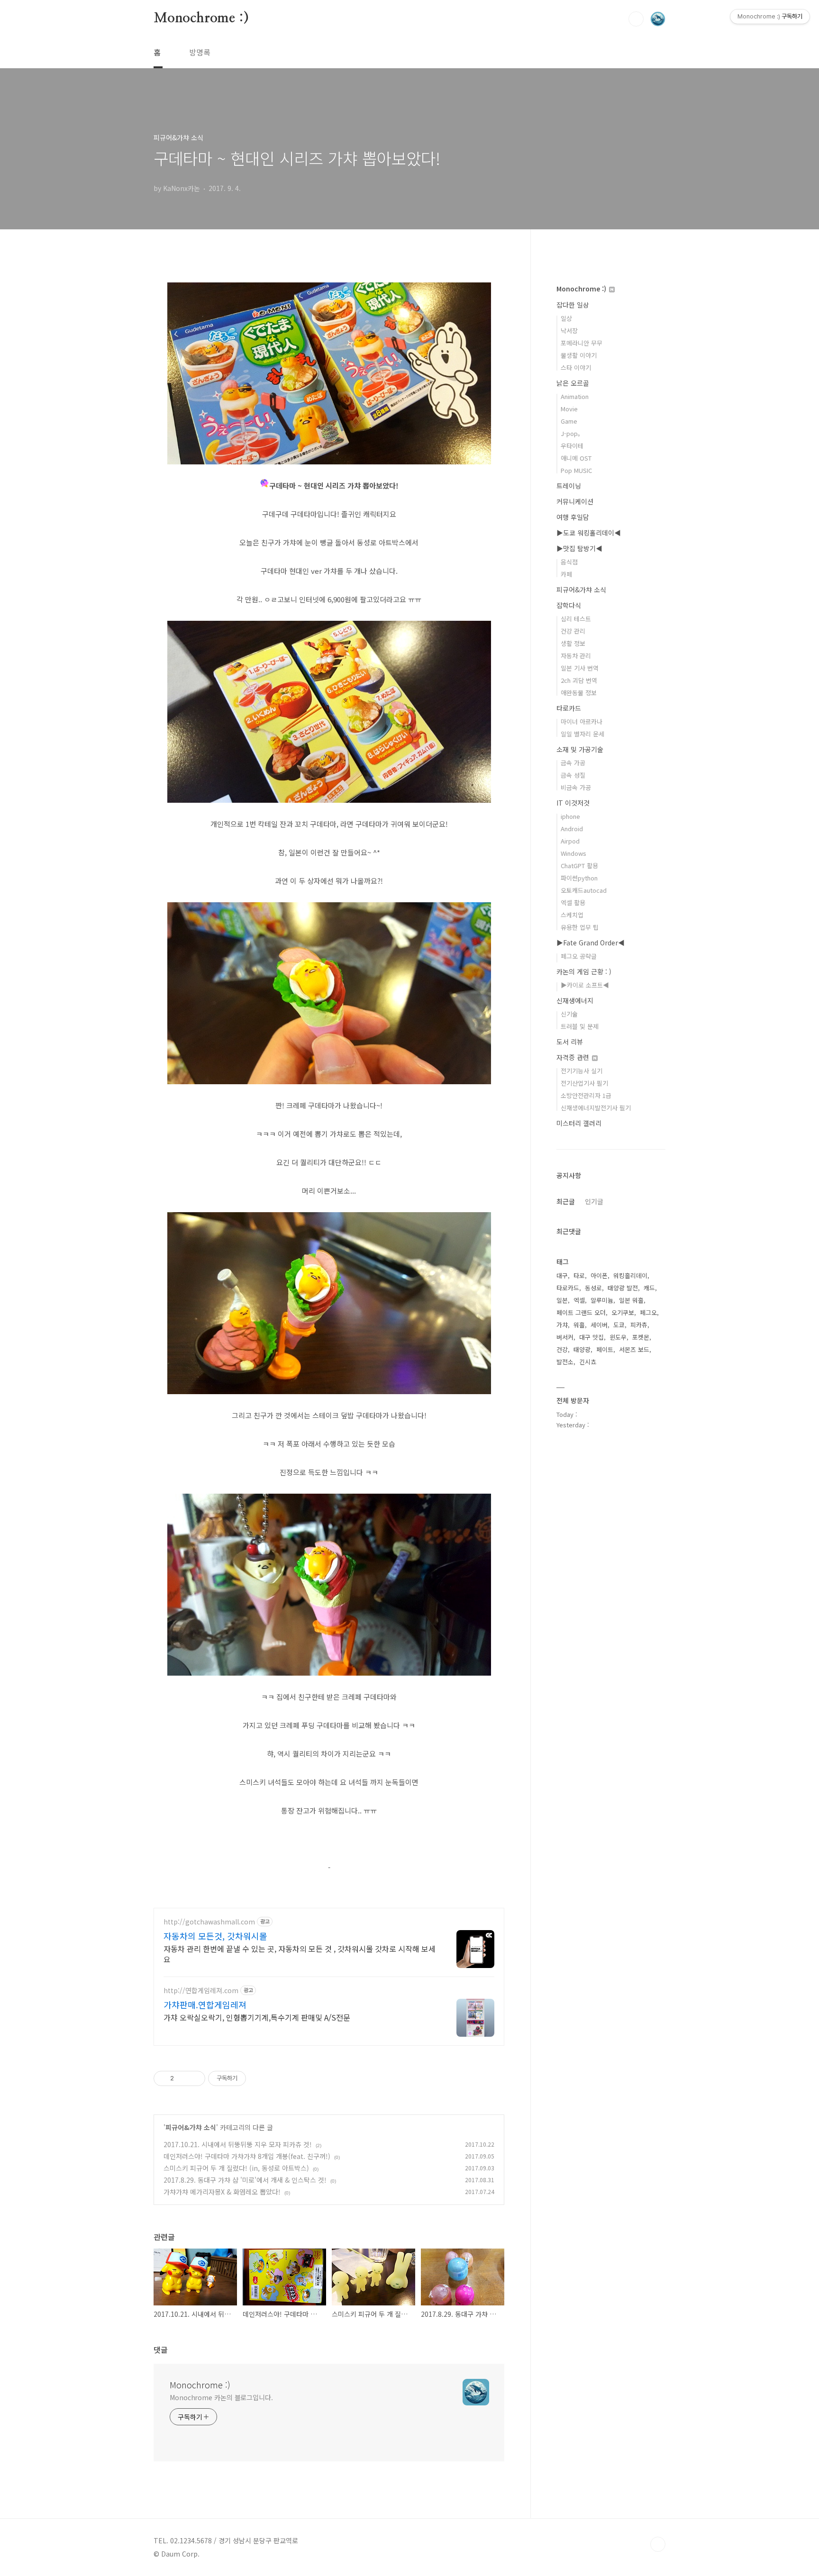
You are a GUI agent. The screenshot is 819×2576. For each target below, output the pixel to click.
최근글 (566, 1201)
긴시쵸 (588, 1362)
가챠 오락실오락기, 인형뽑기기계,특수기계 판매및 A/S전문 (257, 2017)
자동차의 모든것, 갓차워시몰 (215, 1936)
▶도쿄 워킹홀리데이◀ (589, 533)
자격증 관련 (574, 1057)
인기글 (594, 1201)
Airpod (570, 841)
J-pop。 (572, 433)
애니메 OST (576, 458)
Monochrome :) (201, 18)
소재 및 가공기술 (580, 749)
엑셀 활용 (573, 903)
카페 (566, 574)
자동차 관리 (576, 656)
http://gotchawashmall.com (209, 1922)
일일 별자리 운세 (582, 734)
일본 (562, 1300)
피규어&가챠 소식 (191, 2127)
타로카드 (569, 708)
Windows (573, 853)
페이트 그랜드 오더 (581, 1312)
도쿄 (619, 1325)
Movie (569, 409)
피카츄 (639, 1325)
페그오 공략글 (579, 956)
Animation (575, 396)
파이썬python (579, 878)
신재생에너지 (575, 1000)
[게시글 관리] (195, 2078)
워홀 (579, 1325)
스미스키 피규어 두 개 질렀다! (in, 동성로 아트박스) (236, 2168)
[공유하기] (183, 2078)
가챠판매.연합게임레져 (205, 2005)
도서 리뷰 (570, 1042)
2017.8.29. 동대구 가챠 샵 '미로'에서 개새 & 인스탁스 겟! (245, 2180)
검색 (636, 19)
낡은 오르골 (573, 383)
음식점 (569, 562)
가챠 (562, 1325)
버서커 (565, 1337)
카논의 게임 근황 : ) (584, 971)
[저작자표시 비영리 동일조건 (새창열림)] (259, 2078)
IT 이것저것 (573, 803)
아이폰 (599, 1275)
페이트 (605, 1349)
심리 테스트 (576, 619)
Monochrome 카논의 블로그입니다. (221, 2397)
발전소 (565, 1362)
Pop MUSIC (576, 470)
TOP (658, 2544)
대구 (562, 1275)
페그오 (648, 1312)
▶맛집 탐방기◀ (579, 548)
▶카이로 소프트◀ (585, 985)
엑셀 (579, 1300)
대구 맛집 (591, 1337)
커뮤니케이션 (575, 501)
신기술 (569, 1014)
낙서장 (569, 331)
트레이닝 (569, 486)
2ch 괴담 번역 (579, 680)
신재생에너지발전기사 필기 (596, 1108)
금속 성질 (573, 775)
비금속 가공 (576, 787)
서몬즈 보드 (634, 1349)
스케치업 (572, 915)
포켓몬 (641, 1337)
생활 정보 (573, 643)
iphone (570, 816)
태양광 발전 (623, 1288)
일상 (566, 318)
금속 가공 (573, 763)
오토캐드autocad (584, 890)
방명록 (200, 52)
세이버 (599, 1325)
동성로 (593, 1288)
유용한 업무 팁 (580, 927)
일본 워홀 (631, 1300)
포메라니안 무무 (582, 343)
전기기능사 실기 (582, 1071)
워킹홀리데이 (630, 1275)
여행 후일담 (573, 517)
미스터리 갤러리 (579, 1123)
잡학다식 (569, 605)
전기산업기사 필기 (584, 1083)
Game (569, 421)
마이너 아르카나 (582, 721)
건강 (562, 1349)
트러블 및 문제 (580, 1026)
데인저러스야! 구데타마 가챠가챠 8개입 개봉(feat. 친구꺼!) (247, 2156)
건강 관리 (573, 631)
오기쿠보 (623, 1312)
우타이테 (572, 446)
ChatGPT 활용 (579, 866)
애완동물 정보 (579, 693)
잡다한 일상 (573, 305)
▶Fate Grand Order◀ (591, 943)
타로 (579, 1275)
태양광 (582, 1349)
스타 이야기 (576, 367)
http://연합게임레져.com (201, 1991)
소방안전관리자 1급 (586, 1095)
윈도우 (618, 1337)
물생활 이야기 (579, 355)
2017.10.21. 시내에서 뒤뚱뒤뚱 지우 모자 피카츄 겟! (238, 2144)
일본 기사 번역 (580, 668)
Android (572, 829)
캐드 (649, 1288)
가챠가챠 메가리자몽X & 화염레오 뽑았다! (222, 2192)
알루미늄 (602, 1300)
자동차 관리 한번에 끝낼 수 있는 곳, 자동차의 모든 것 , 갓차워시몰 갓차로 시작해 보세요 (300, 1954)
